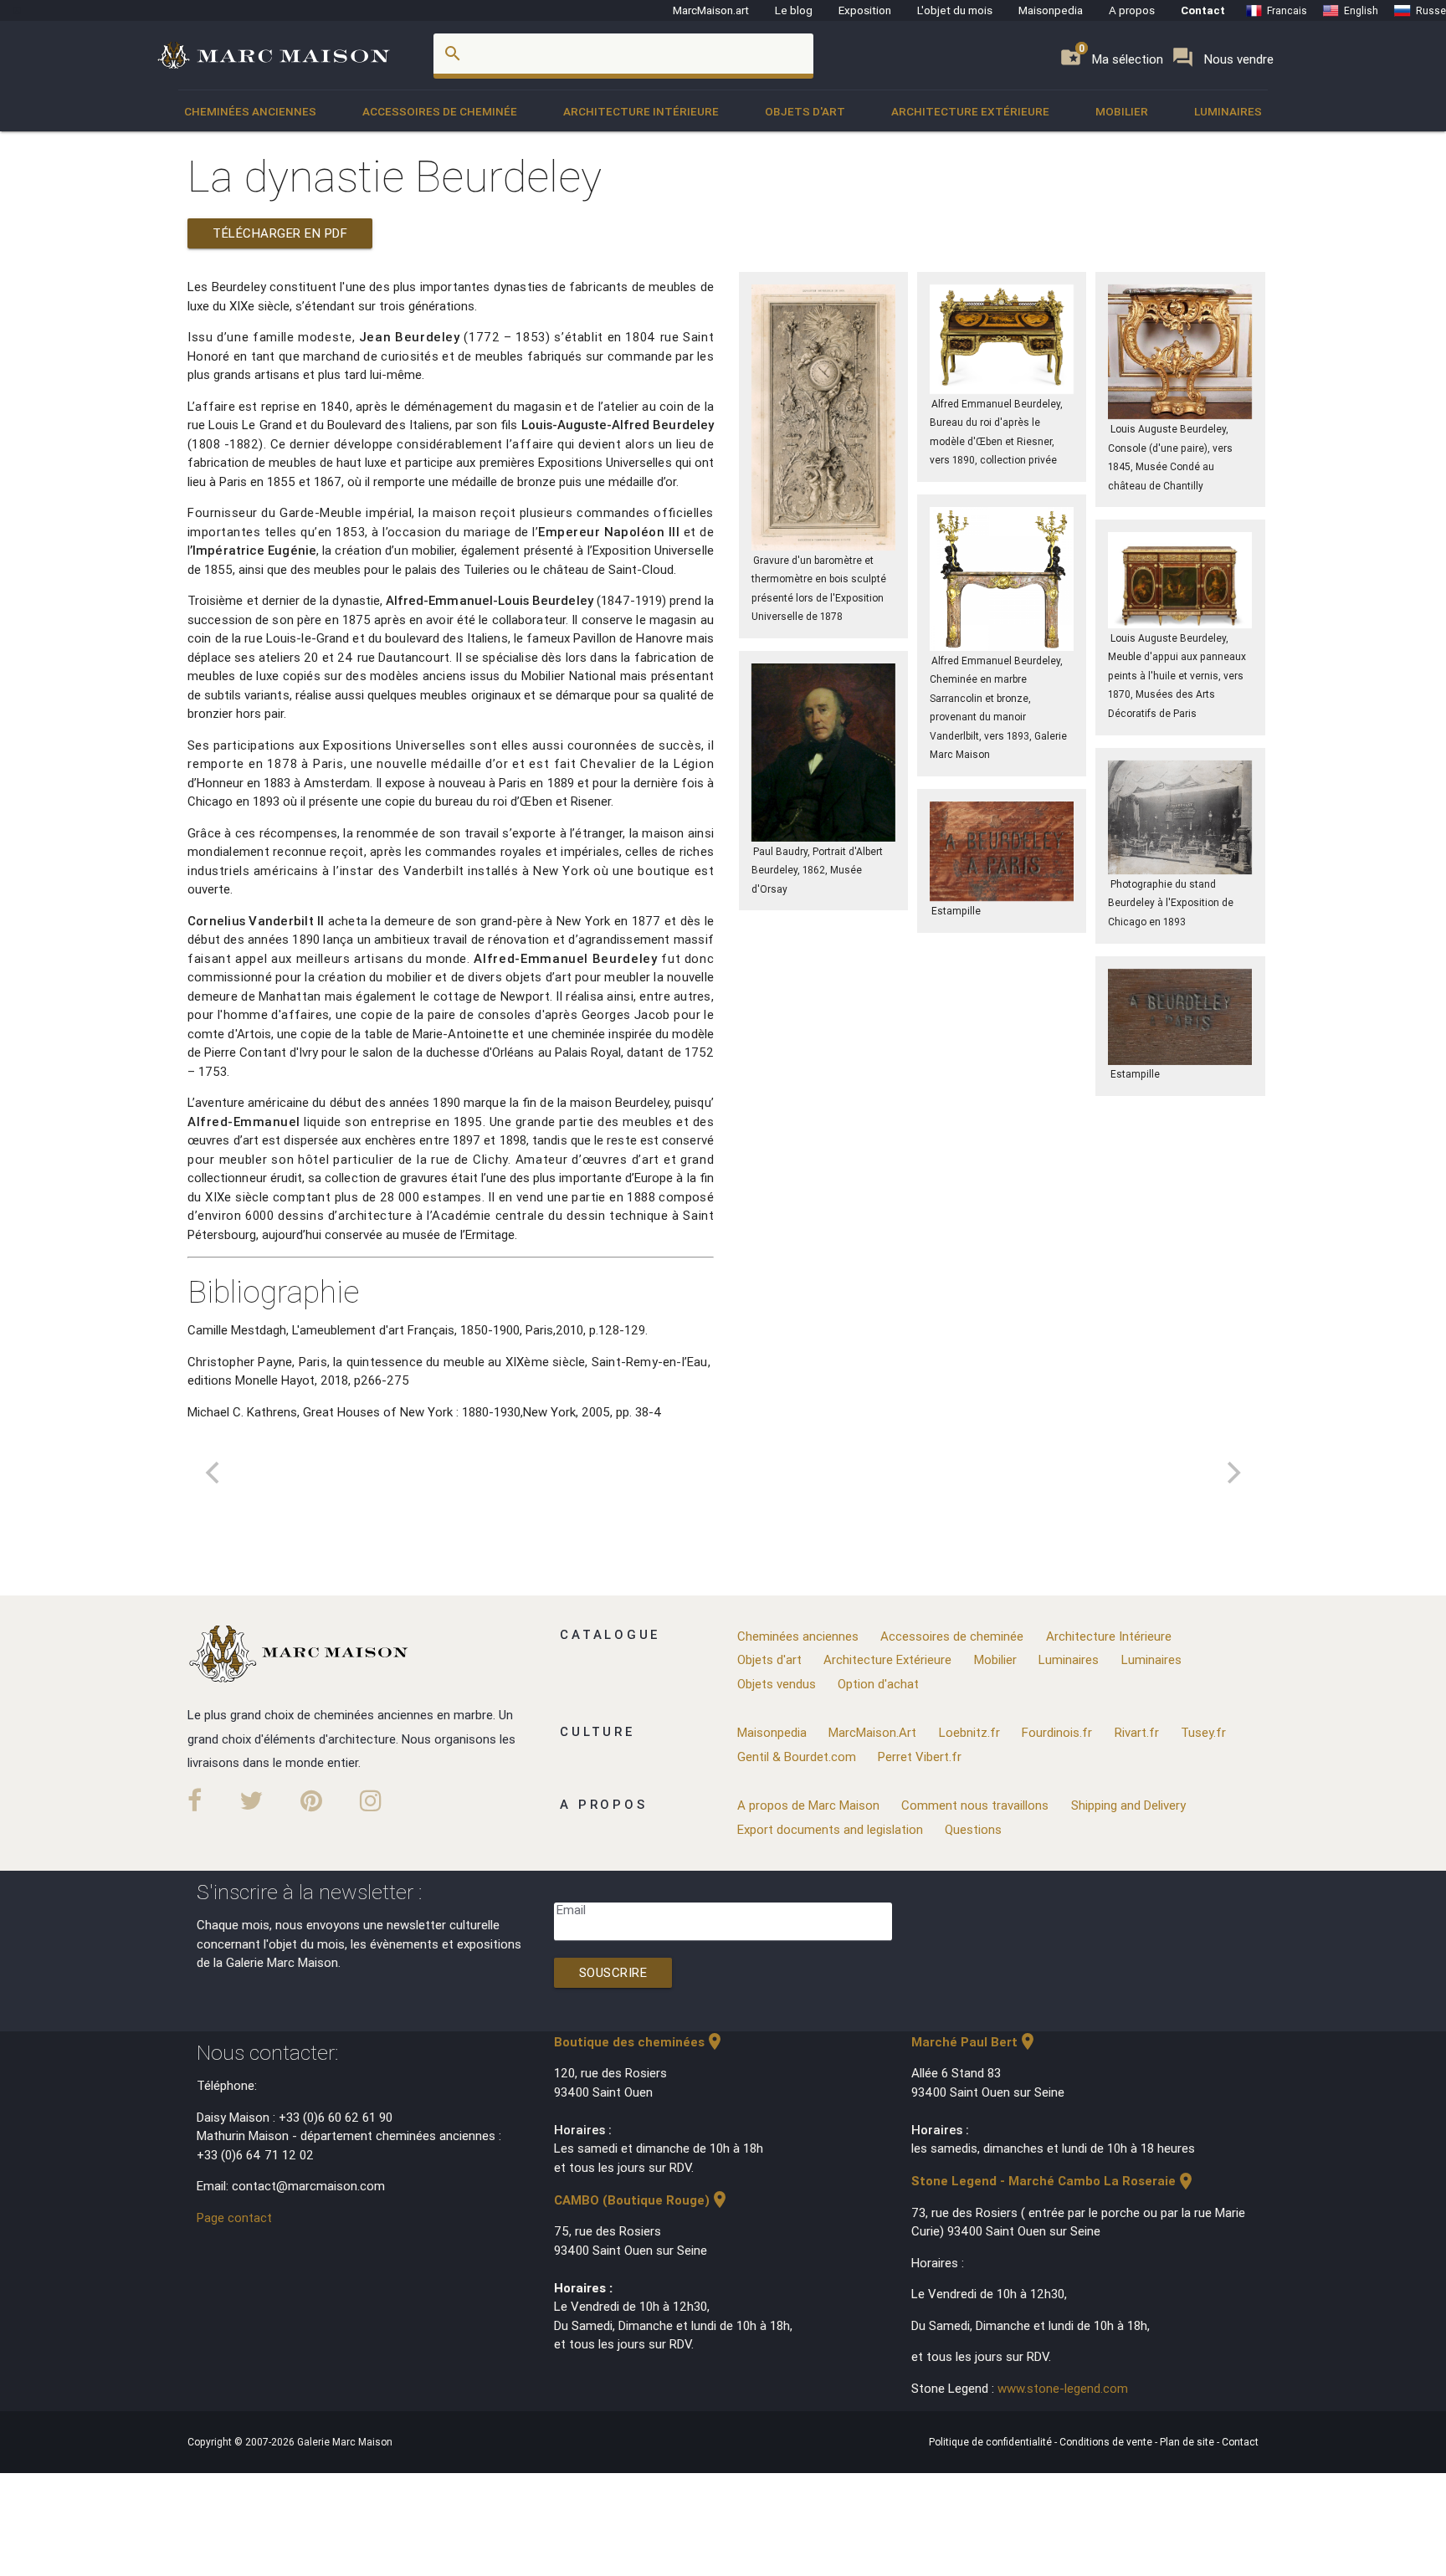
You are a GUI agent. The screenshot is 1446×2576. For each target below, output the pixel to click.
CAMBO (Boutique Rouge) (642, 2200)
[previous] (214, 1472)
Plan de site (1188, 2442)
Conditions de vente (1107, 2442)
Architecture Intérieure (641, 111)
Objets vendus (777, 1684)
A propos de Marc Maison (808, 1805)
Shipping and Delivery (1128, 1805)
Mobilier (1122, 111)
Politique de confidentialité (992, 2442)
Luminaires (1228, 111)
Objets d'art (805, 111)
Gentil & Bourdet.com (797, 1757)
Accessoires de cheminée (440, 111)
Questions (973, 1829)
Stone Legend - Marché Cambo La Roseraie (1054, 2181)
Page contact (234, 2218)
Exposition (865, 10)
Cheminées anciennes (250, 111)
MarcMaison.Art (872, 1732)
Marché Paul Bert (974, 2042)
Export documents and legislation (830, 1829)
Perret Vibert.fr (920, 1757)
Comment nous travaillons (975, 1805)
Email (571, 1910)
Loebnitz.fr (969, 1732)
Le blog (794, 10)
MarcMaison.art (711, 10)
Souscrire (613, 1972)
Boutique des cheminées (639, 2042)
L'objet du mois (955, 10)
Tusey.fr (1203, 1732)
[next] (1232, 1472)
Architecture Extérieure (970, 111)
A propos (1132, 10)
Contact (1203, 10)
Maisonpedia (1051, 10)
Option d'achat (878, 1684)
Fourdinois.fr (1057, 1732)
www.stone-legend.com (1063, 2388)
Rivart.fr (1137, 1732)
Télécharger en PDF (280, 233)
